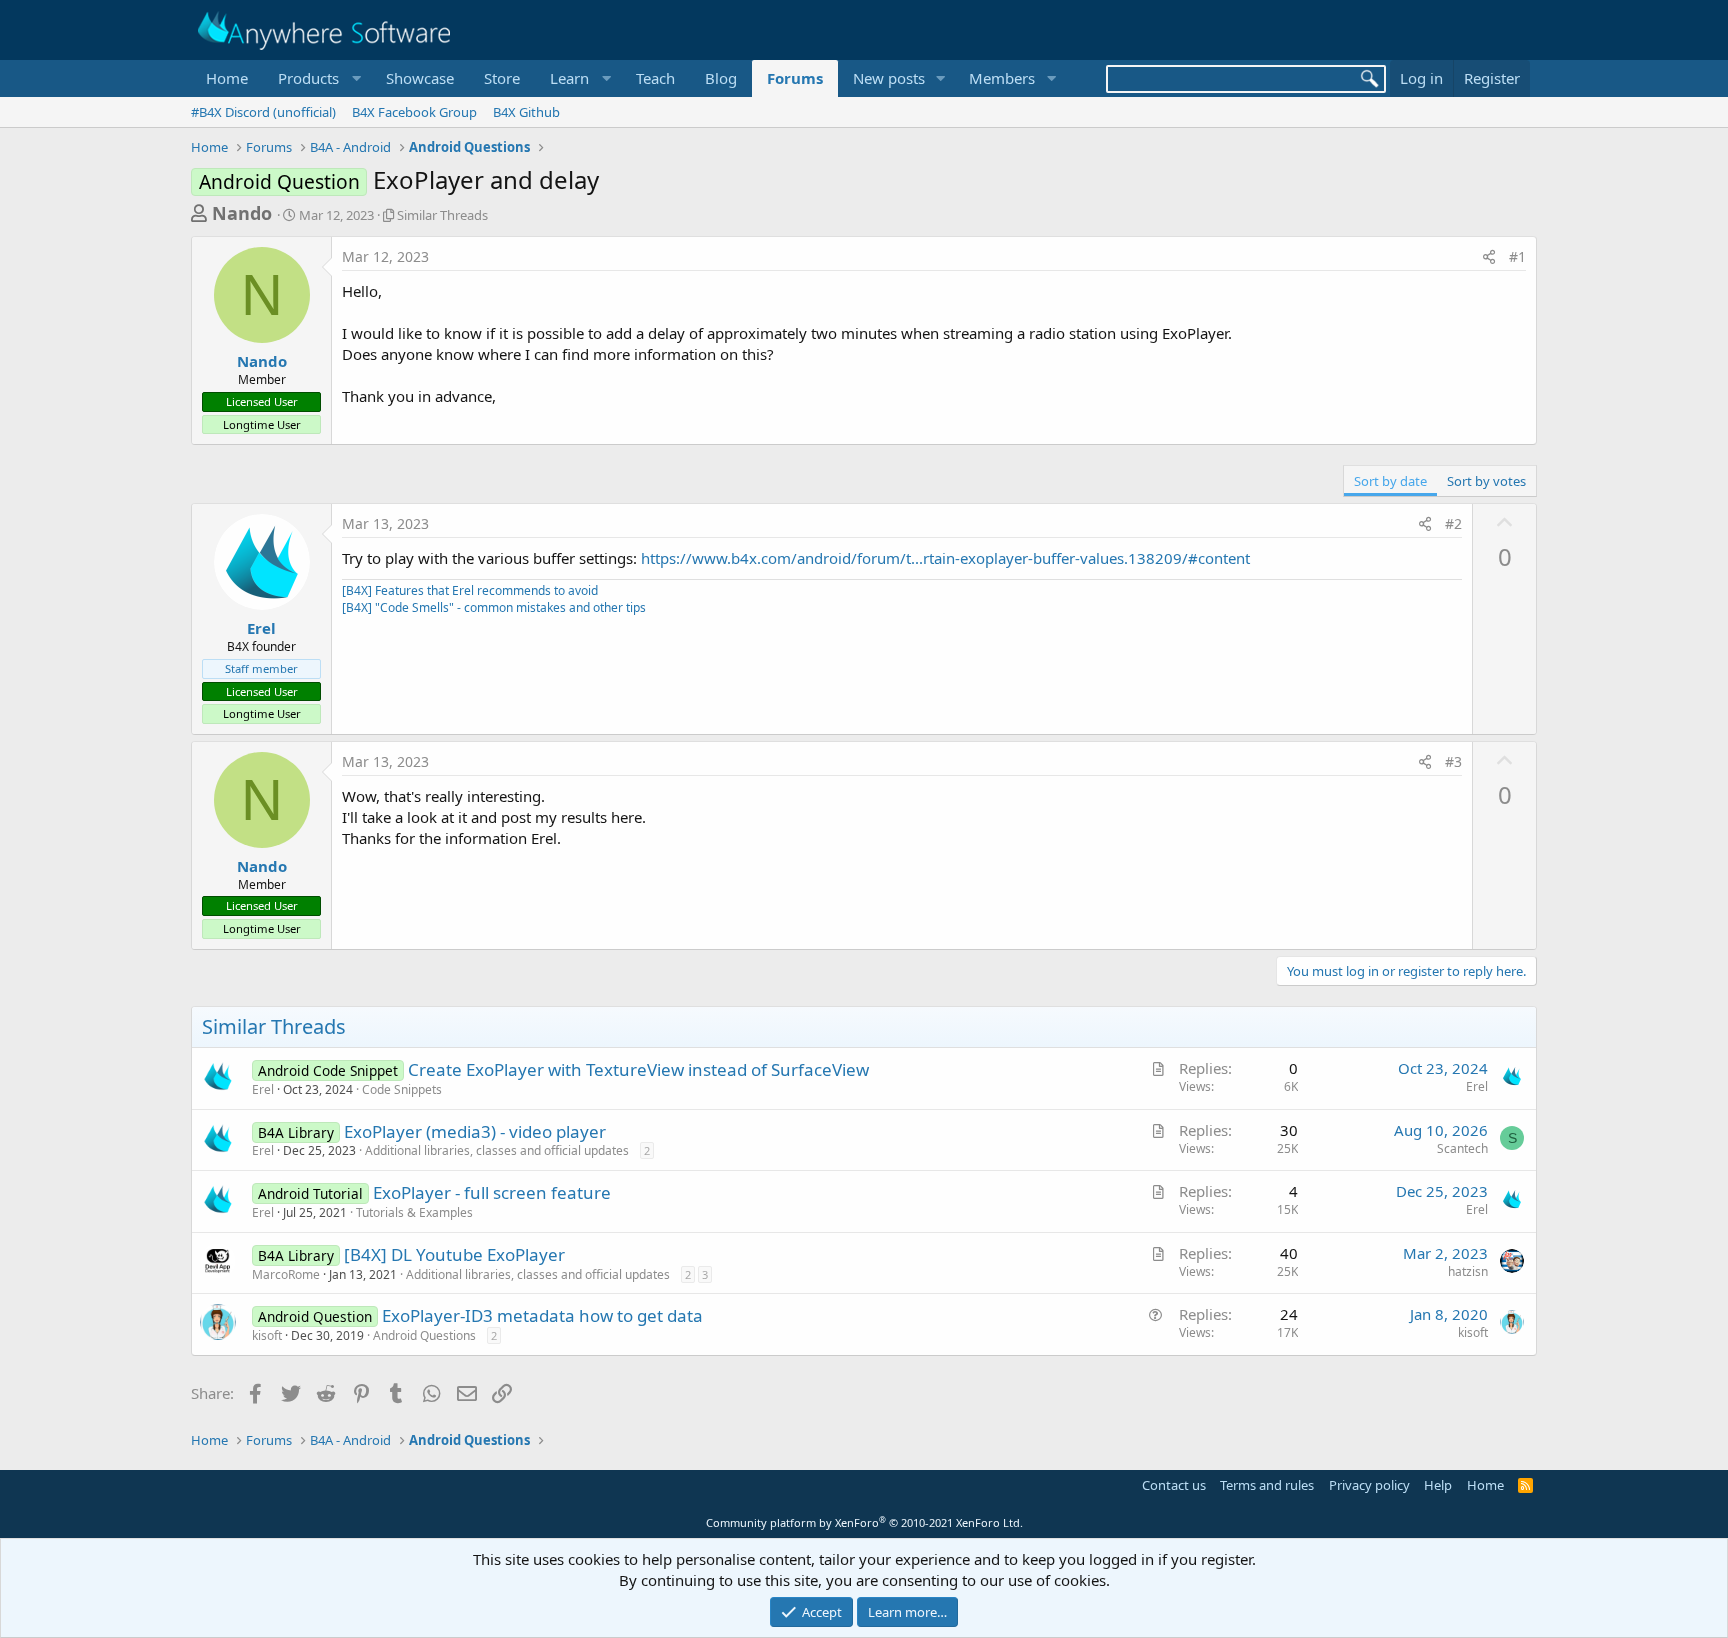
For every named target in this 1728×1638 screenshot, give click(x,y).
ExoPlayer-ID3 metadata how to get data (542, 1315)
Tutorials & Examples (414, 1212)
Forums (795, 78)
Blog (721, 78)
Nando (242, 213)
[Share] (1489, 257)
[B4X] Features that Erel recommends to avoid (470, 590)
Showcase (420, 78)
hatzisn (1468, 1271)
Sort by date (1390, 481)
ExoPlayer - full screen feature (492, 1192)
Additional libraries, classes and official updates (497, 1150)
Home (227, 78)
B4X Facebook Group (414, 112)
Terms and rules (1267, 1485)
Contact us (1174, 1485)
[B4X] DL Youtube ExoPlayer (454, 1254)
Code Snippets (402, 1089)
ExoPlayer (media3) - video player (475, 1131)
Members (1002, 78)
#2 (1453, 523)
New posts (889, 78)
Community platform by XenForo (864, 1522)
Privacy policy (1369, 1485)
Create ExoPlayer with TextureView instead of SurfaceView (638, 1069)
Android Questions (424, 1335)
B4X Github (526, 112)
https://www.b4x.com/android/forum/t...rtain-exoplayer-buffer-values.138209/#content (945, 558)
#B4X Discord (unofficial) (263, 112)
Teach (655, 78)
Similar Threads (442, 215)
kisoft (267, 1335)
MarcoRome (286, 1274)
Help (1438, 1485)
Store (502, 78)
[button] (317, 78)
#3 (1453, 761)
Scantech (1462, 1148)
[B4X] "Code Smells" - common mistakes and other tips (494, 607)
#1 (1517, 256)
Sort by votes (1486, 481)
